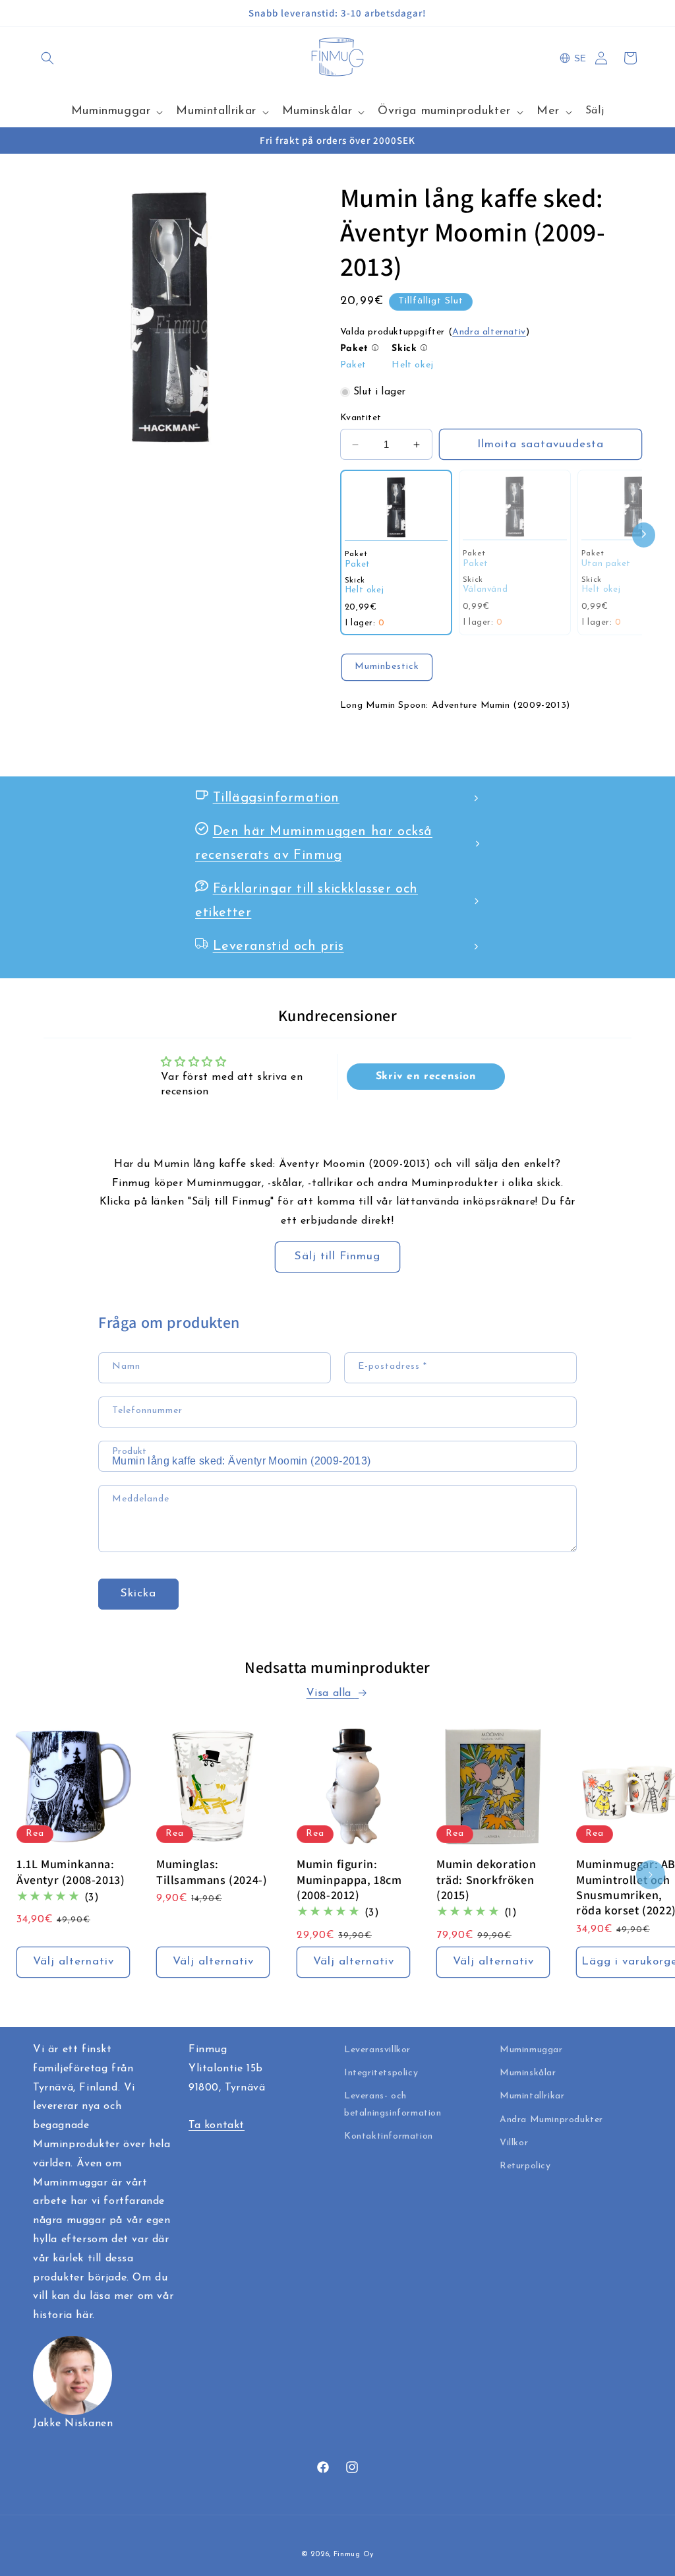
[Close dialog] (469, 1115)
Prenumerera (338, 1396)
